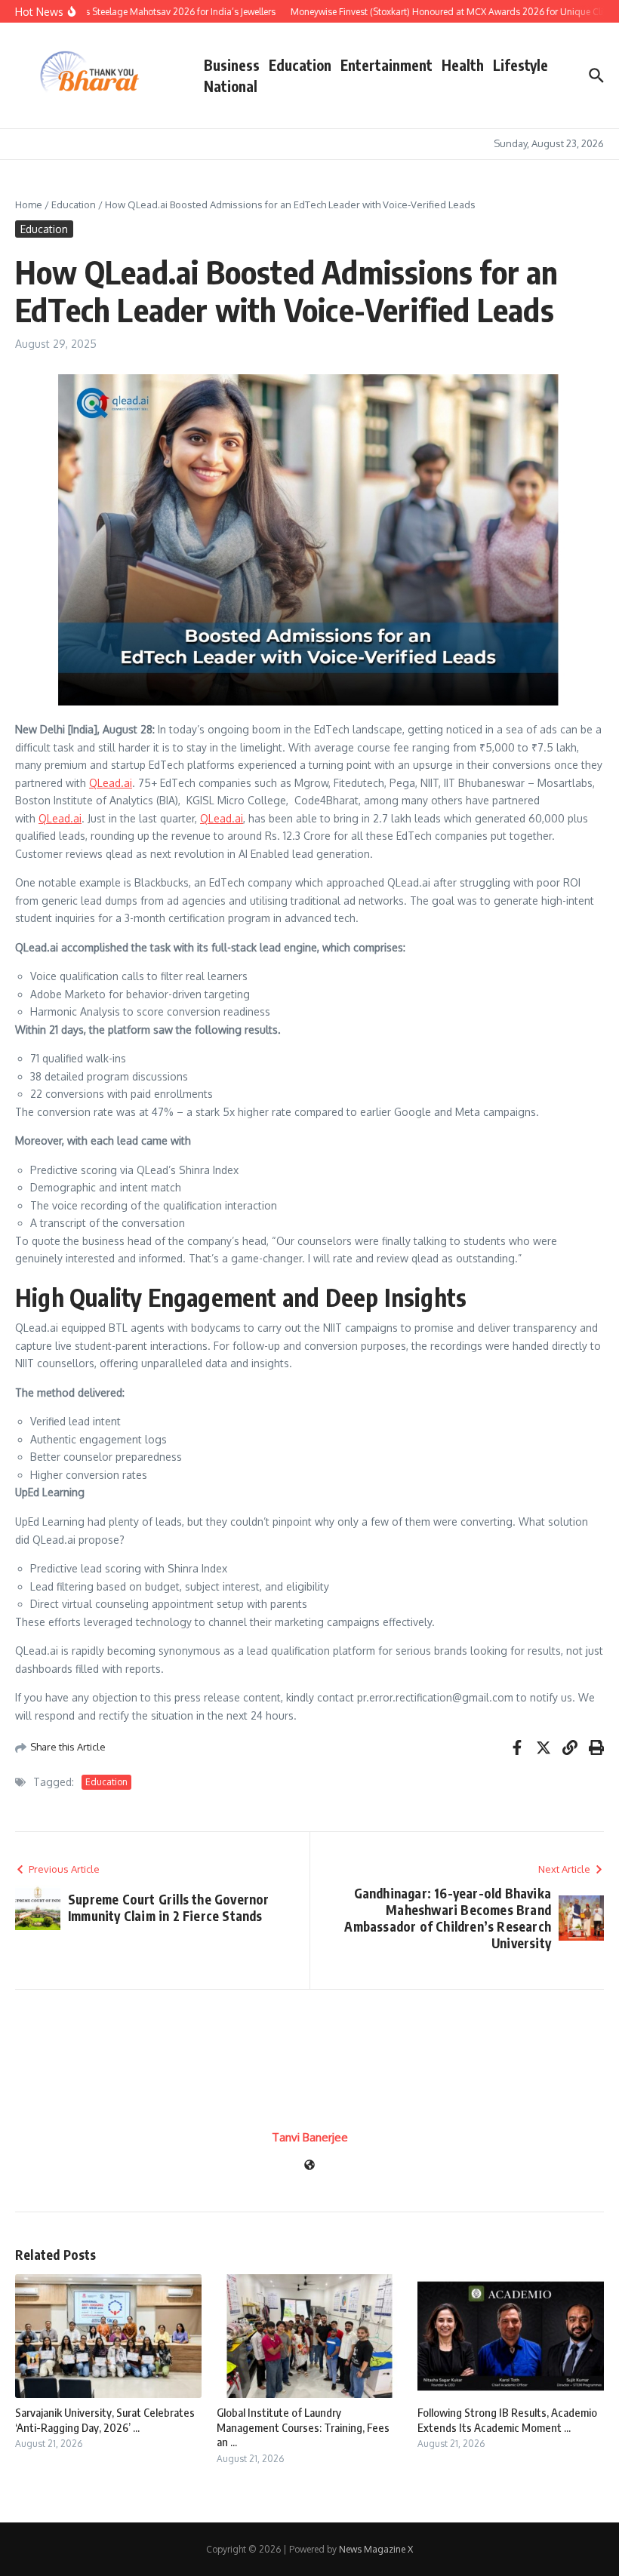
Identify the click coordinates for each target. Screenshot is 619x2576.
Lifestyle (520, 65)
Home (29, 204)
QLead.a (109, 783)
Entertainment (386, 65)
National (231, 86)
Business (232, 65)
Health (463, 65)
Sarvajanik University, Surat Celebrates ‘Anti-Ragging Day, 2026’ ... (105, 2420)
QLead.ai (60, 818)
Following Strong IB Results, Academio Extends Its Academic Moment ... (507, 2420)
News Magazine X (376, 2549)
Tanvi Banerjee (310, 2137)
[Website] (309, 2166)
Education (300, 65)
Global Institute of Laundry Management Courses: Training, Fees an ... (303, 2427)
